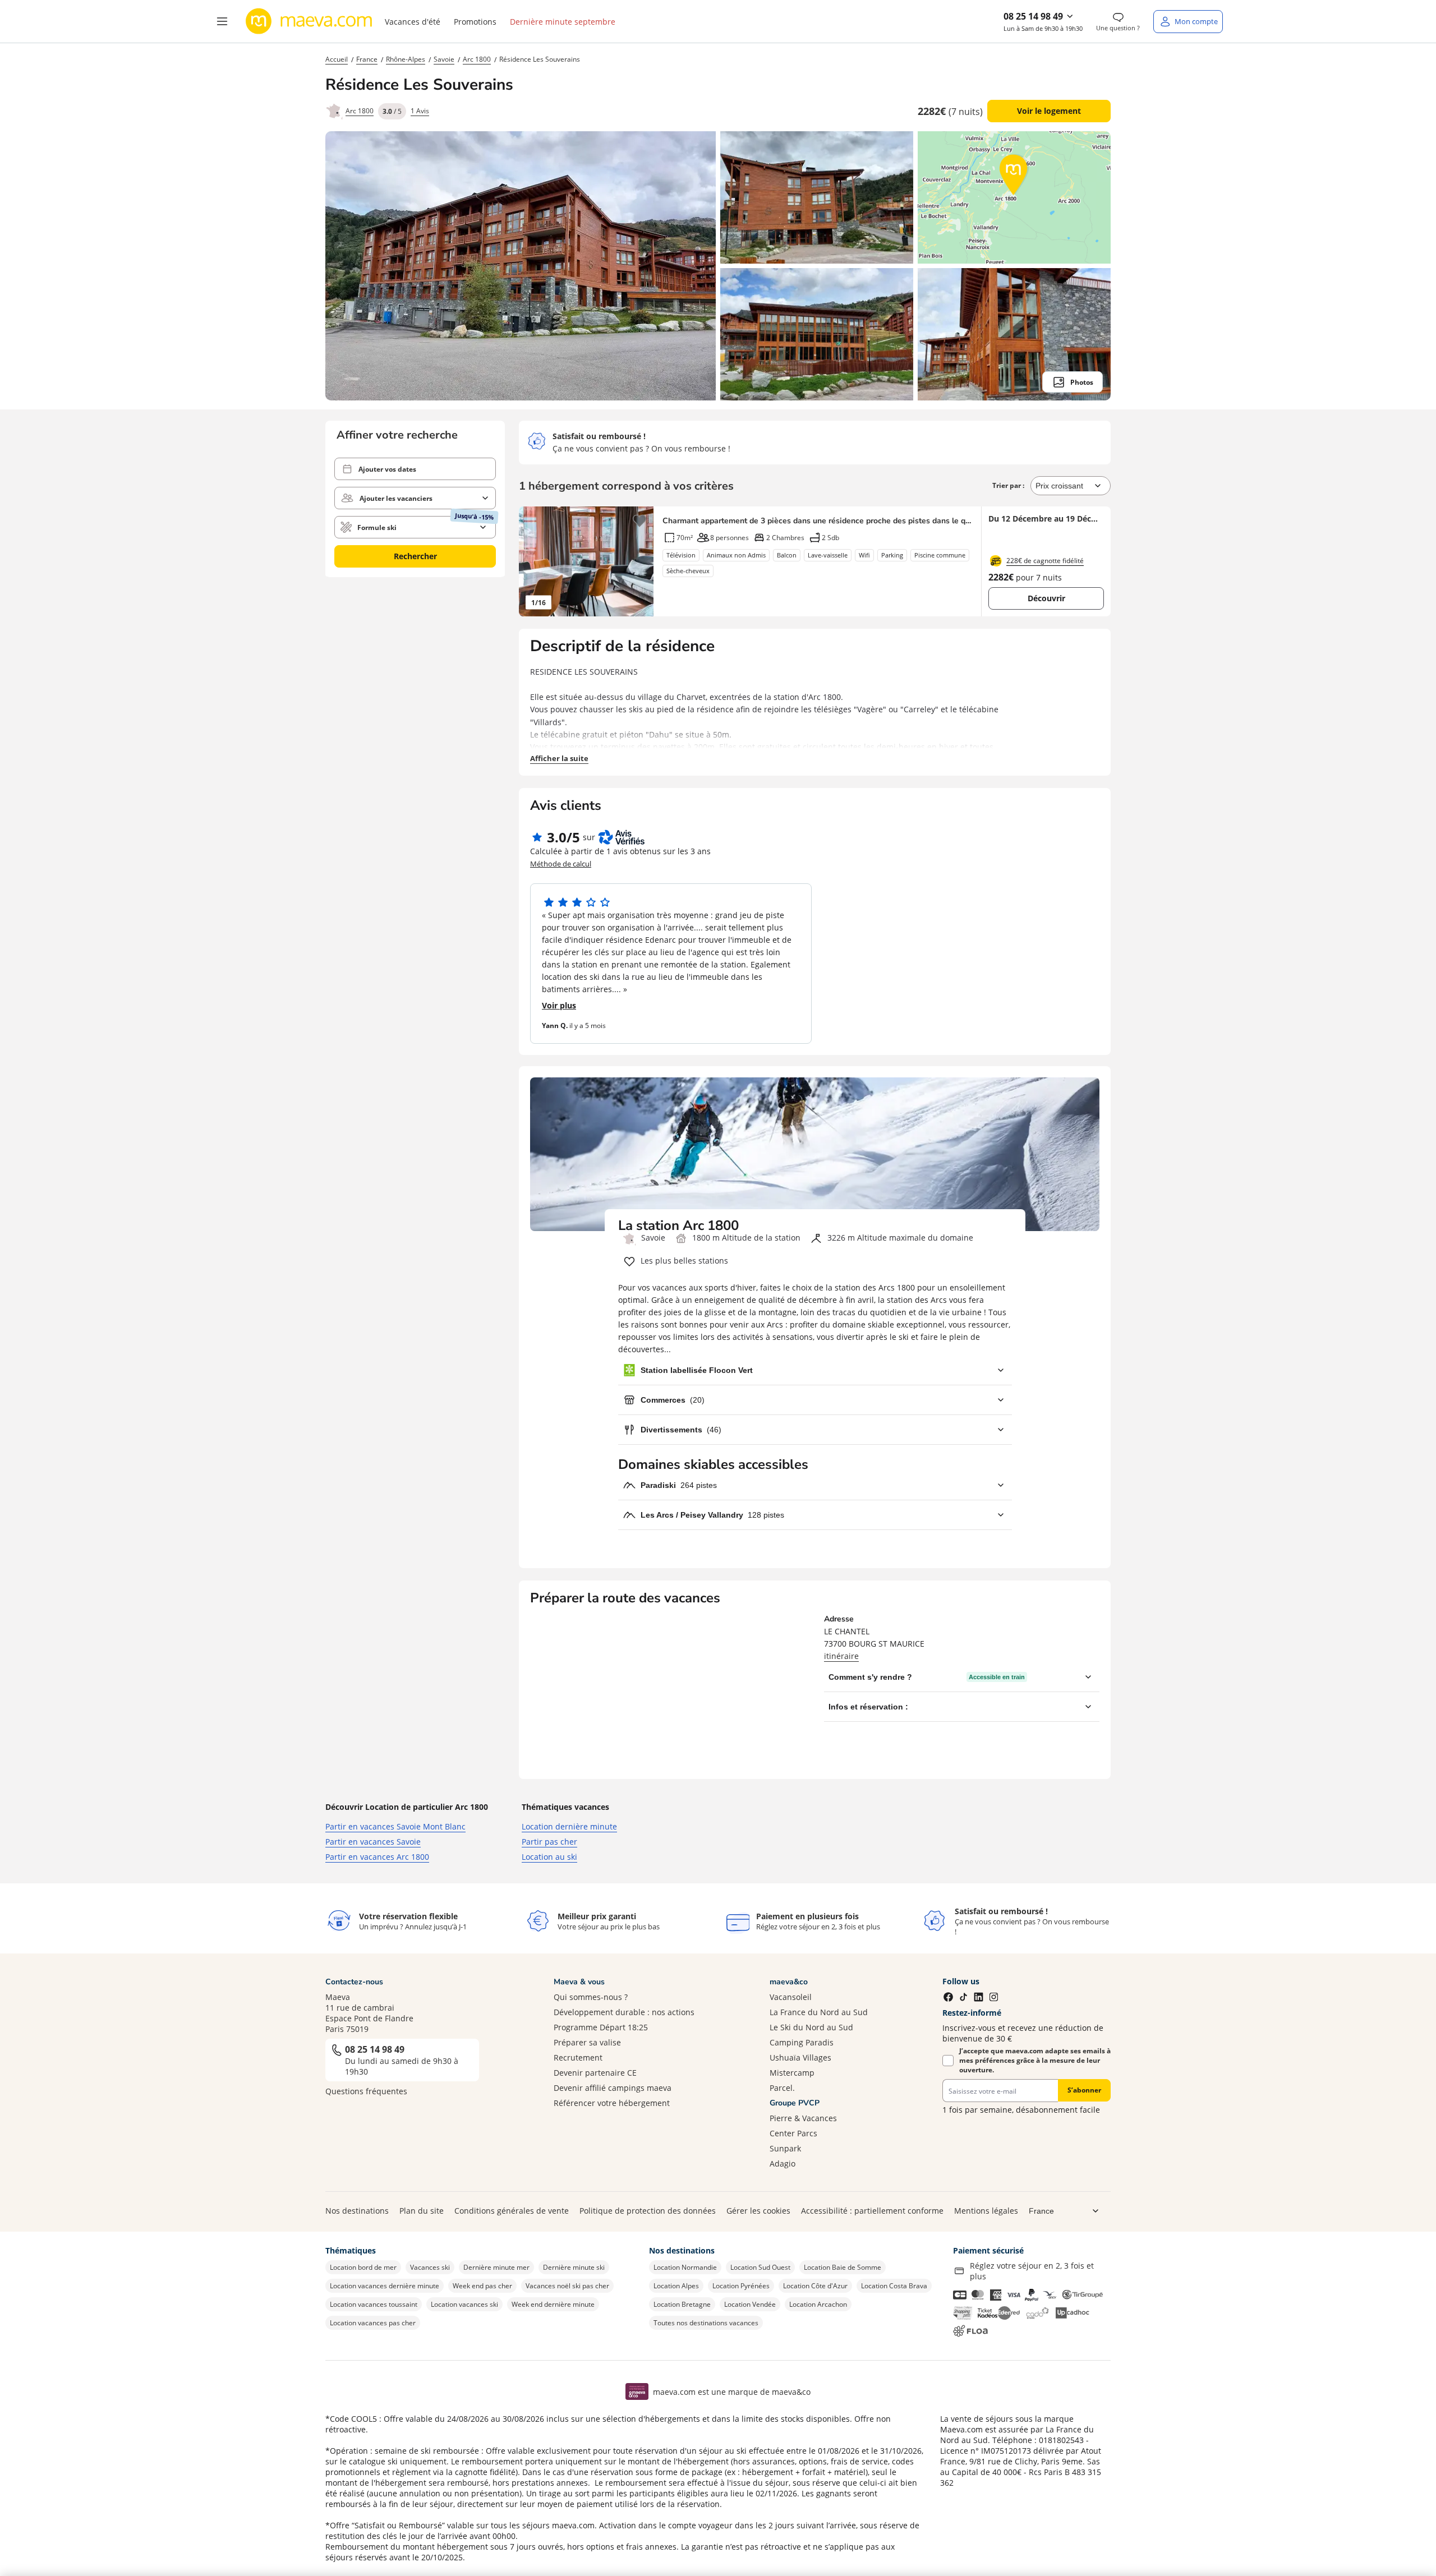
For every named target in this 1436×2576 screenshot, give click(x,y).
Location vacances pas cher (373, 2323)
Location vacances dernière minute (385, 2286)
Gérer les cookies (758, 2211)
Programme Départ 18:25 (601, 2027)
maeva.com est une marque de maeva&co (732, 2392)
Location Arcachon (818, 2304)
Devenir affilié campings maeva (613, 2088)
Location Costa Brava (894, 2286)
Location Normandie (685, 2267)
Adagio (783, 2163)
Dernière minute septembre (563, 22)
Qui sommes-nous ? (591, 1997)
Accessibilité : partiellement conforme (872, 2211)
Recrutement (578, 2057)
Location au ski (549, 1857)
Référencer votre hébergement (612, 2103)
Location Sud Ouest (760, 2267)
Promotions (475, 22)
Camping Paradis (802, 2042)
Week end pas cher (482, 2286)
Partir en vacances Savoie (373, 1842)
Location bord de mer (363, 2267)
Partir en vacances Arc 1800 (377, 1857)
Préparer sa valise (587, 2042)
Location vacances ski (464, 2304)
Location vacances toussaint (374, 2304)
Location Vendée (750, 2304)
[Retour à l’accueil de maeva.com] (309, 21)
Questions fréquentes (366, 2091)
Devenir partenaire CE (595, 2073)
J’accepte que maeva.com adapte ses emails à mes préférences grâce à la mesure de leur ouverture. (1035, 2060)
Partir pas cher (549, 1842)
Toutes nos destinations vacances (706, 2323)
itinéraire (841, 1656)
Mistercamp (792, 2073)
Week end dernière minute (553, 2304)
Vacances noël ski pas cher (567, 2286)
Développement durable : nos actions (624, 2012)
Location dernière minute (569, 1826)
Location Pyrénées (741, 2286)
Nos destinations (357, 2211)
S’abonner (1084, 2090)
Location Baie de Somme (843, 2267)
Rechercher (415, 556)
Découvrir (1046, 598)
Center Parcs (793, 2133)
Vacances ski (430, 2267)
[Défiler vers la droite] (639, 561)
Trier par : (1009, 485)
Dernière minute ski (574, 2267)
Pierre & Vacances (803, 2118)
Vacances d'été (413, 22)
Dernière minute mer (496, 2267)
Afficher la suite (559, 758)
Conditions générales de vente (512, 2211)
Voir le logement (1049, 111)
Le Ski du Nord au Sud (811, 2027)
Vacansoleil (791, 1997)
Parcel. (782, 2088)
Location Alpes (676, 2286)
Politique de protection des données (648, 2211)
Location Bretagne (682, 2304)
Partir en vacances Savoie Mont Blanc (395, 1826)
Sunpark (785, 2148)
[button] (222, 21)
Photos (1082, 382)
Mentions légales (986, 2211)
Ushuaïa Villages (800, 2057)
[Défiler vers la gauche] (533, 561)
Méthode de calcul (561, 864)
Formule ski (377, 527)
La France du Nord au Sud (819, 2012)
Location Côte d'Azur (815, 2286)
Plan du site (422, 2211)
